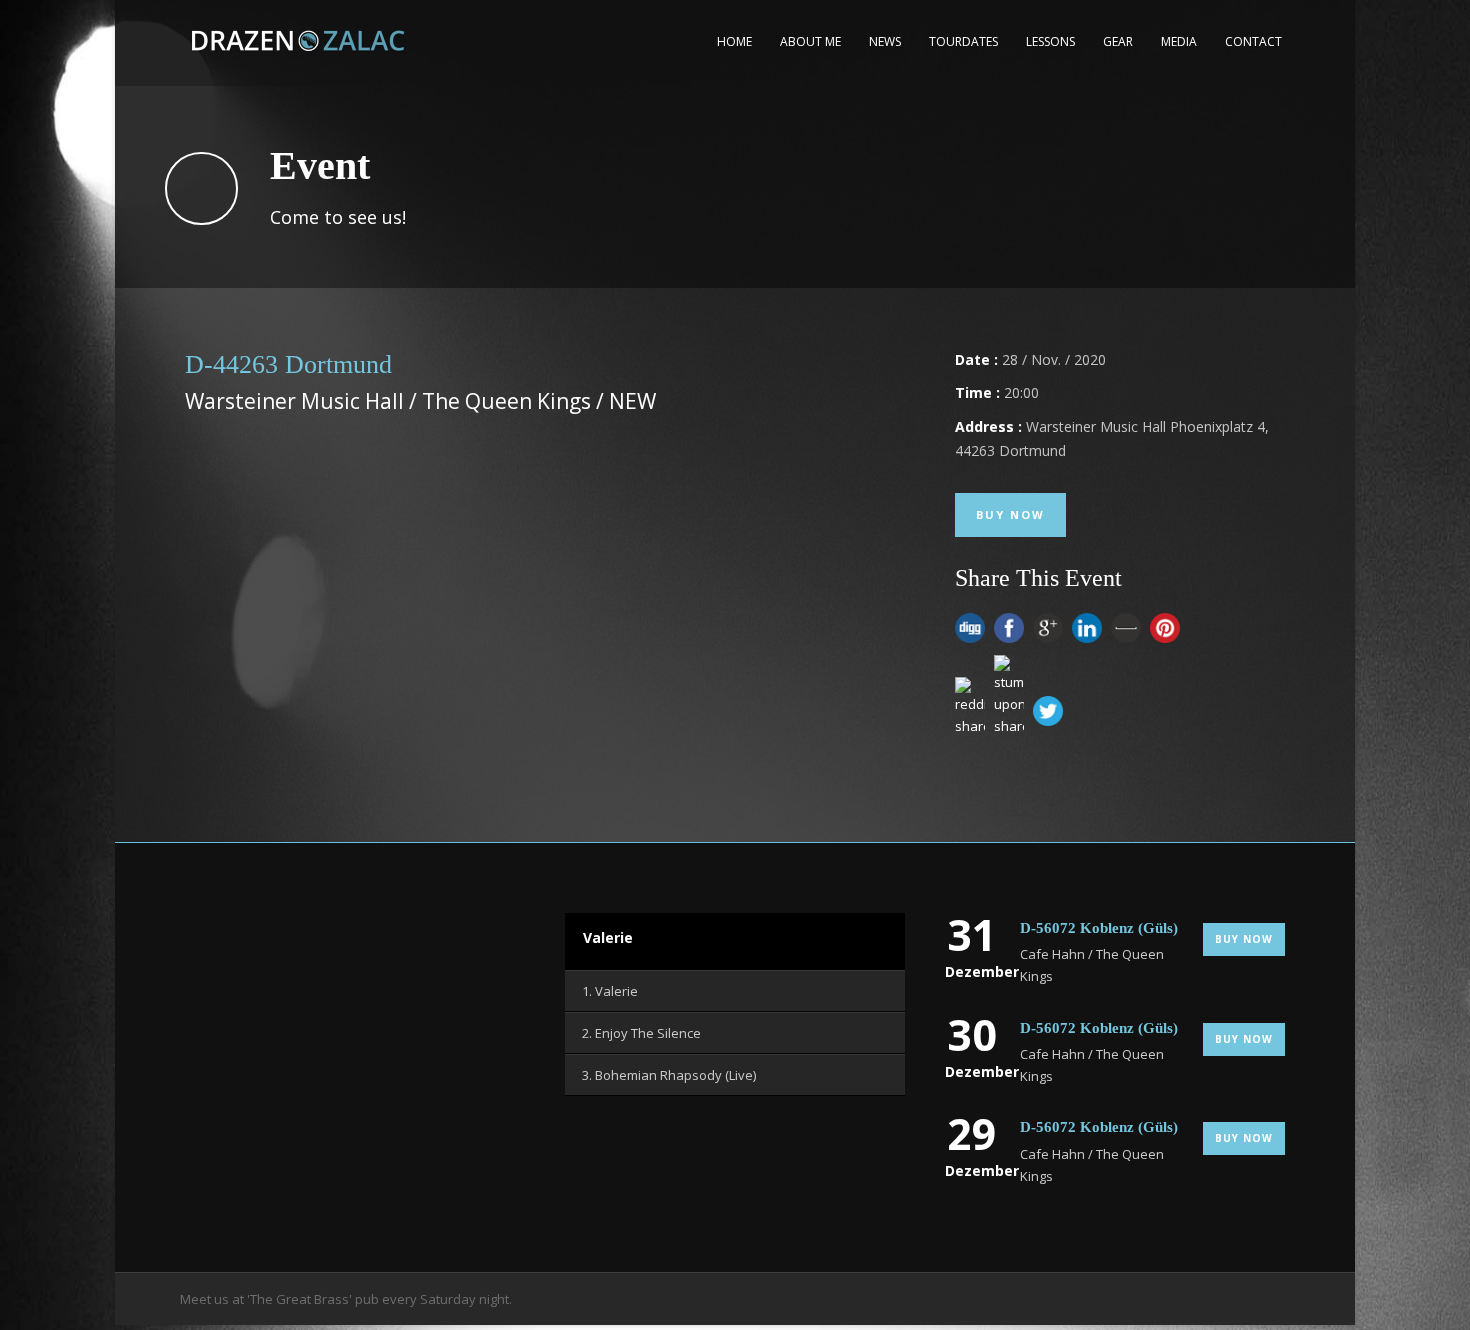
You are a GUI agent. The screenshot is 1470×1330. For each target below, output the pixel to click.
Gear (1118, 41)
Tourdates (963, 41)
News (885, 41)
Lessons (1050, 41)
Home (734, 41)
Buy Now (1010, 514)
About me (810, 41)
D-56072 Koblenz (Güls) (1099, 928)
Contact (1253, 41)
